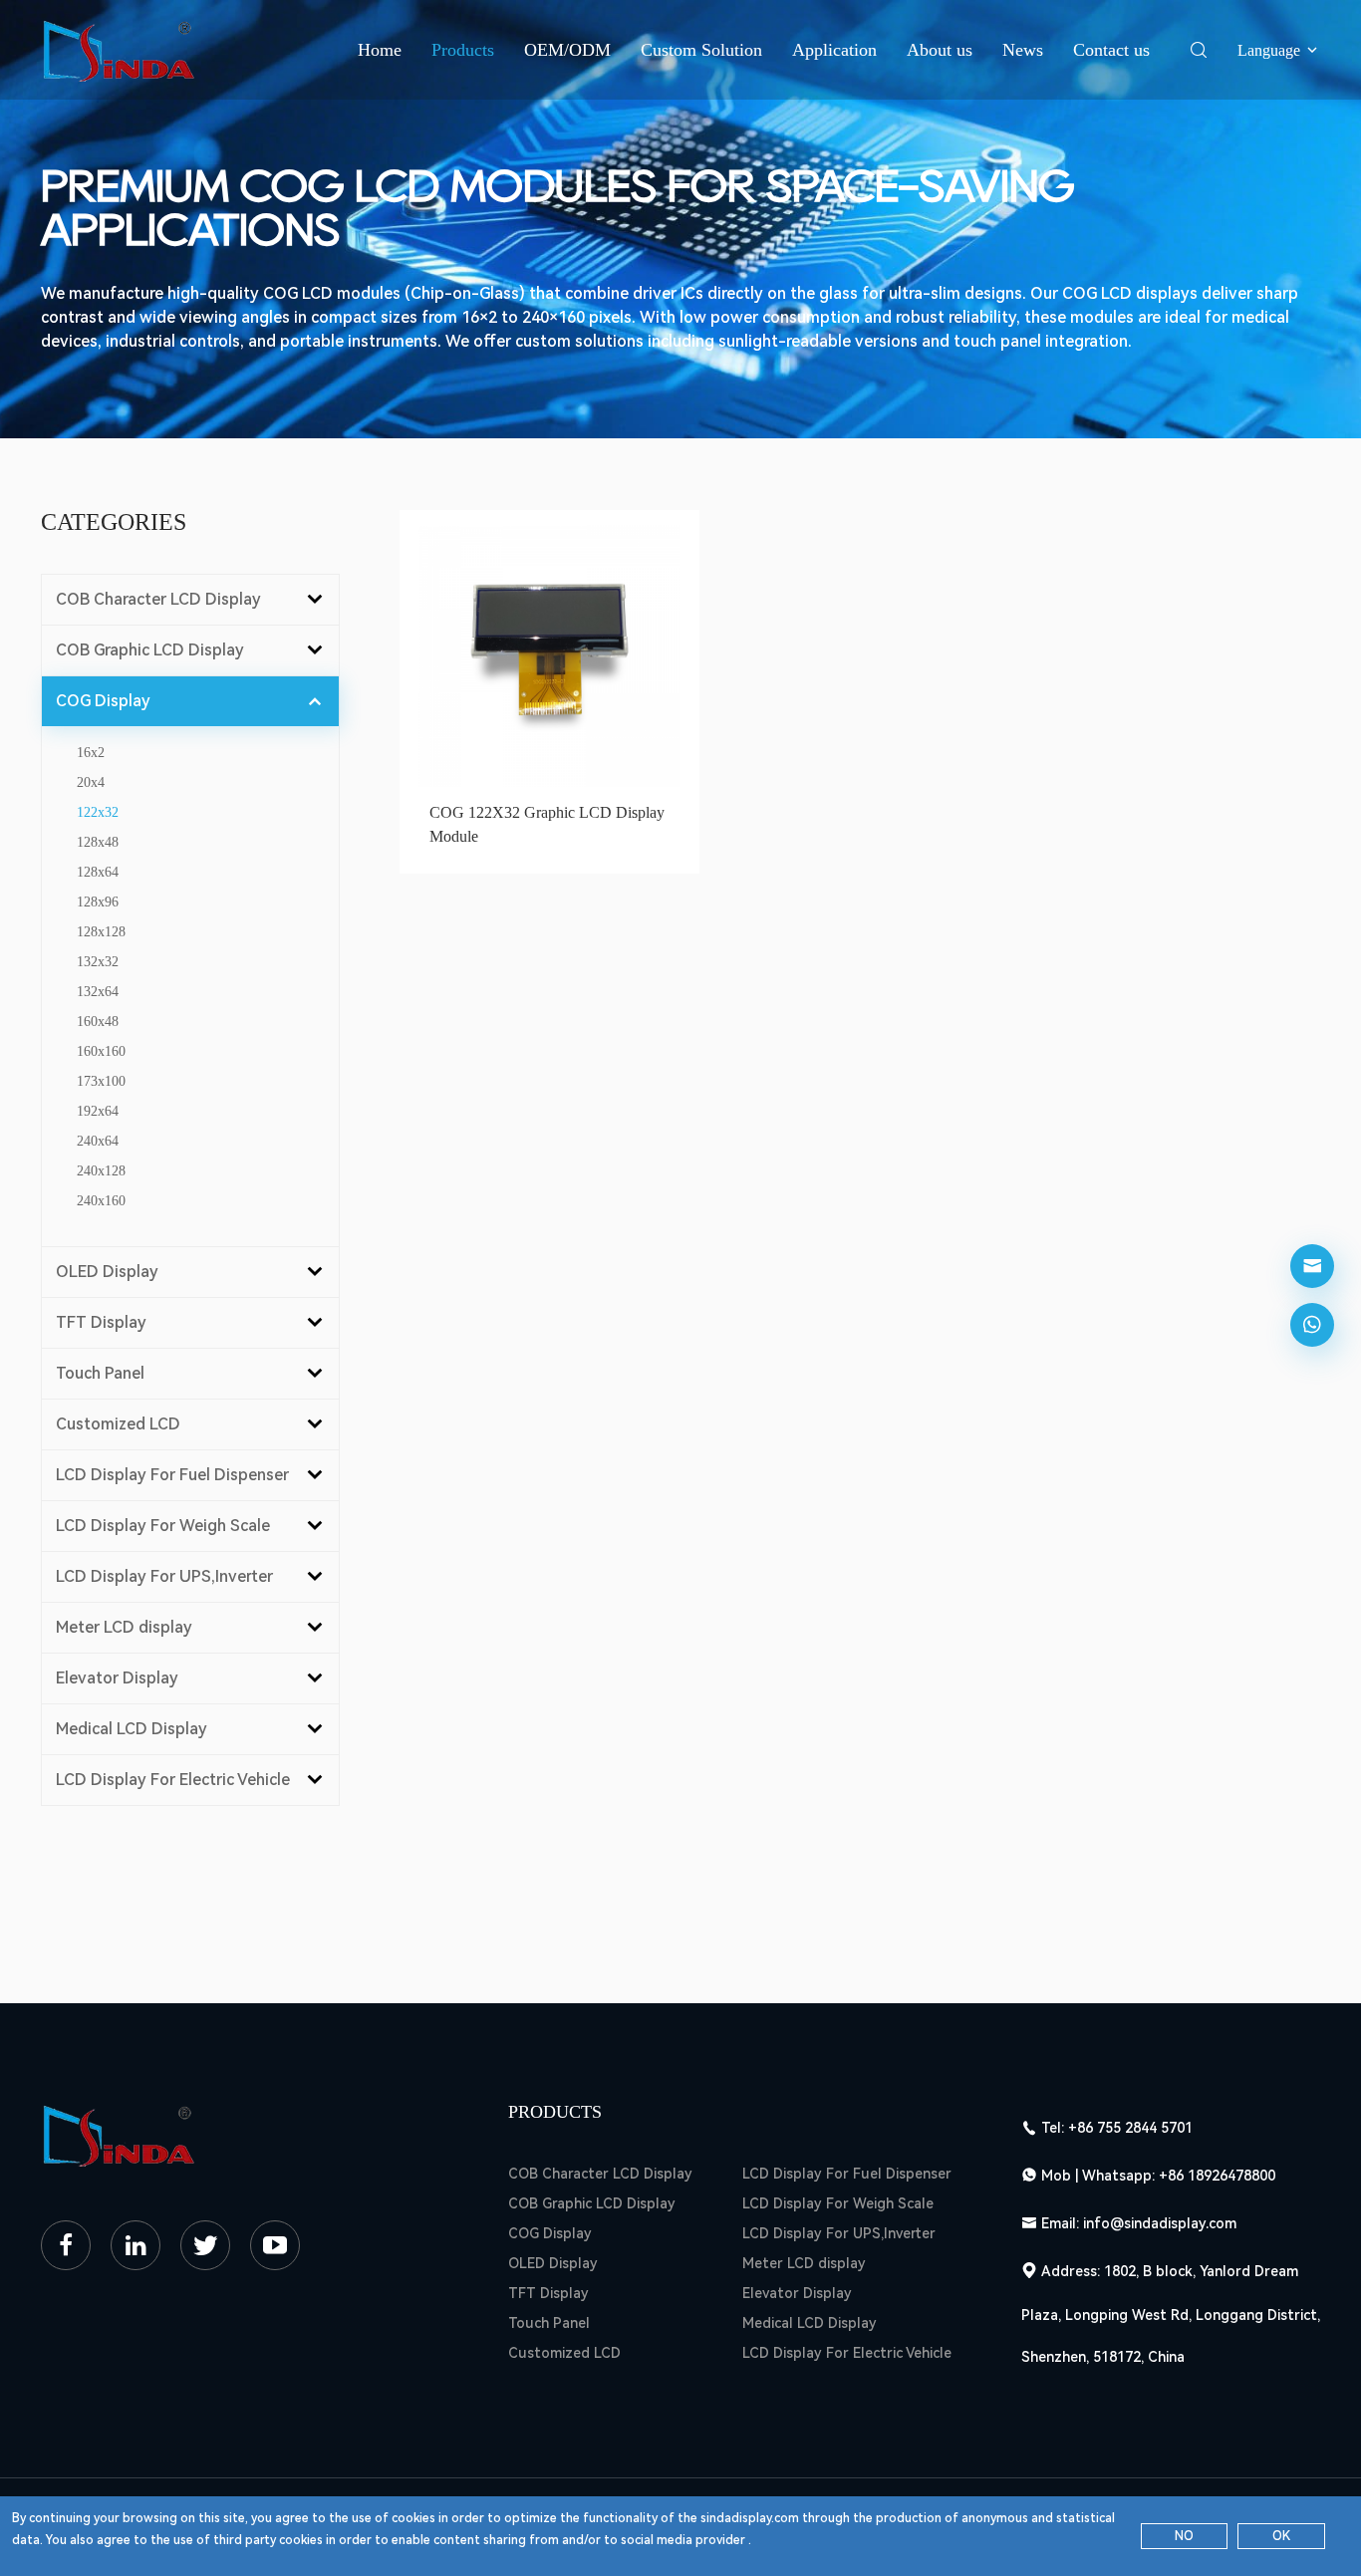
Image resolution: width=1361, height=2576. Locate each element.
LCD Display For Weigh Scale (838, 2203)
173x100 (101, 1081)
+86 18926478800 (1217, 2176)
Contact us (1111, 50)
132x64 (98, 992)
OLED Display (553, 2263)
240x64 (98, 1141)
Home (380, 50)
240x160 (101, 1201)
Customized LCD (564, 2353)
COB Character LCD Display (600, 2174)
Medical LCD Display (810, 2323)
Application (834, 50)
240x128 (101, 1171)
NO (1184, 2536)
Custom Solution (701, 50)
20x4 (91, 782)
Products (463, 50)
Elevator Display (797, 2293)
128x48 (98, 842)
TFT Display (548, 2293)
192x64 (98, 1111)
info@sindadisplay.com (1160, 2223)
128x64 (98, 872)
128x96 (98, 902)
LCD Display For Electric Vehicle (847, 2353)
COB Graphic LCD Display (592, 2203)
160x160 (101, 1051)
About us (940, 50)
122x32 (98, 812)
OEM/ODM (567, 50)
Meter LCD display (804, 2263)
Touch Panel (549, 2323)
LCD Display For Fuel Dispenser (847, 2174)
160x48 (98, 1022)
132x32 (98, 962)
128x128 (101, 932)
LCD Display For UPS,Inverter (839, 2233)
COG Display (550, 2233)
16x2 (91, 753)
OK (1281, 2536)
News (1023, 50)
